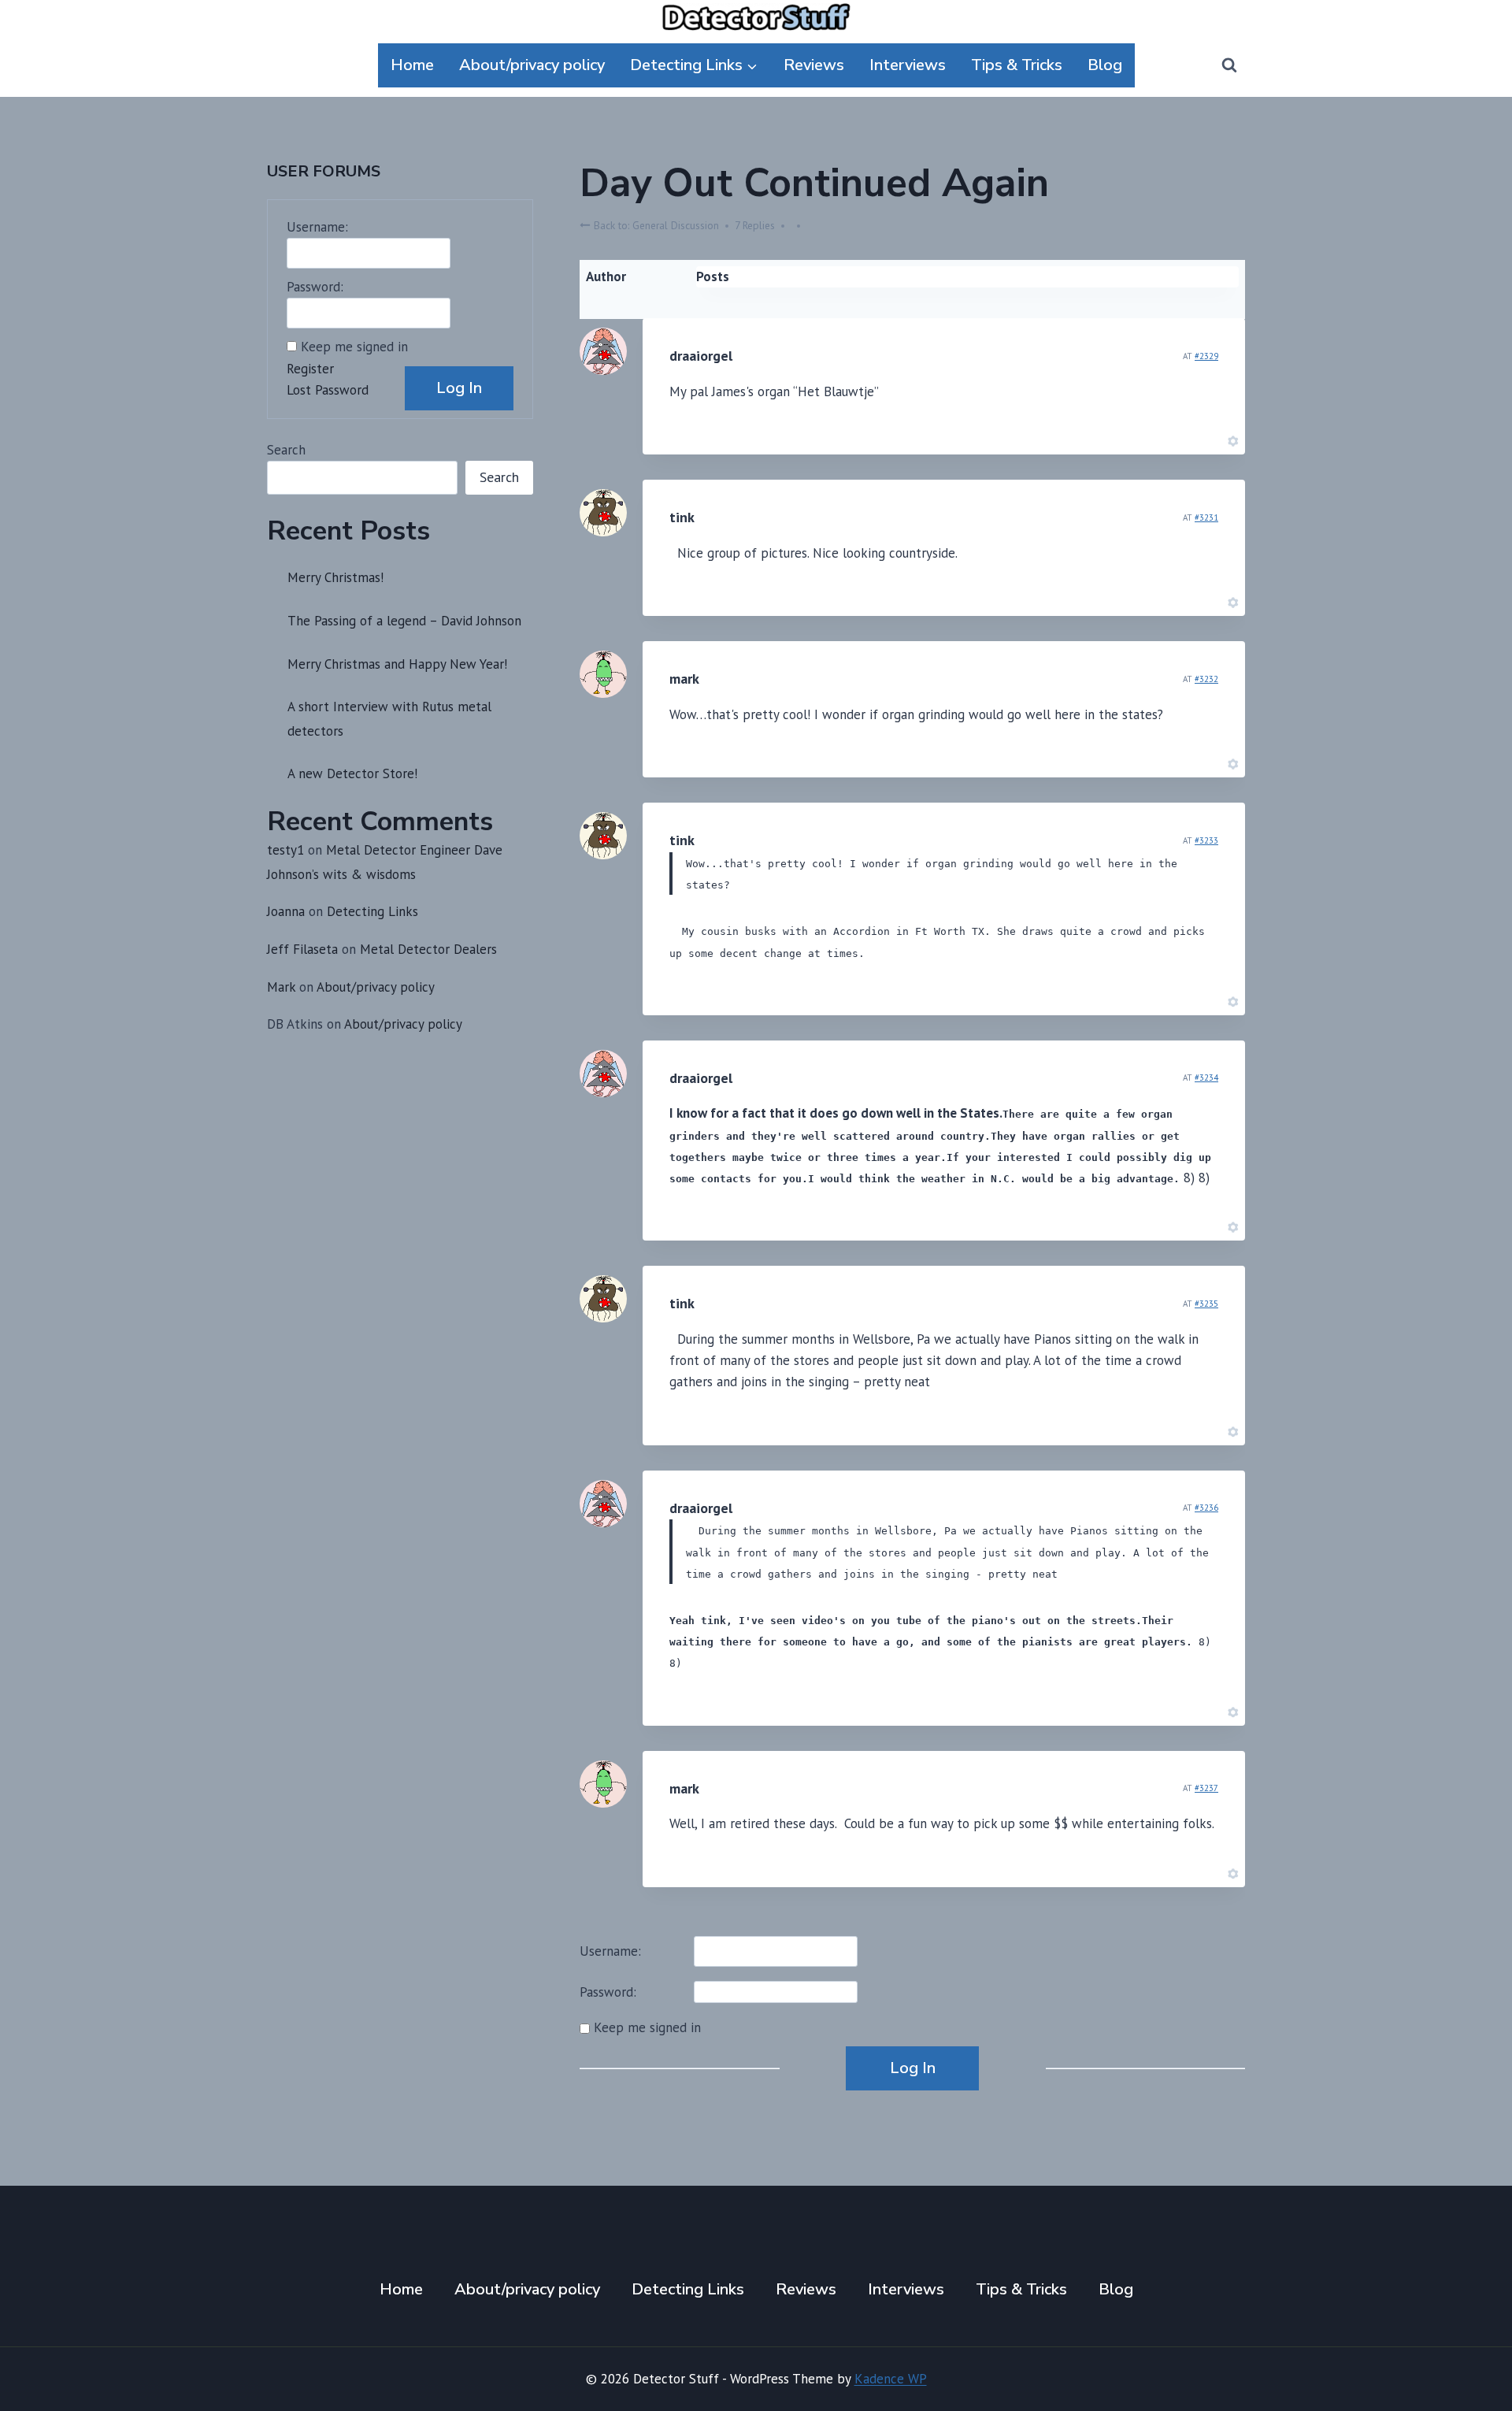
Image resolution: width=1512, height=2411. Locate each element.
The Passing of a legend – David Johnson (404, 621)
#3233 (1206, 840)
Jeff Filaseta (302, 949)
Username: (610, 1951)
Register (310, 369)
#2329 (1206, 356)
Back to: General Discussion (655, 225)
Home (412, 65)
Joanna (286, 911)
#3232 (1206, 679)
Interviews (908, 65)
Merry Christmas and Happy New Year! (397, 664)
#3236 (1206, 1508)
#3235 (1206, 1304)
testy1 (285, 850)
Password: (608, 1992)
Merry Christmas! (335, 577)
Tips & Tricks (1017, 65)
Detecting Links (372, 911)
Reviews (814, 65)
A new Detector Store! (352, 773)
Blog (1105, 65)
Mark (281, 987)
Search (286, 450)
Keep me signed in (647, 2027)
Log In (913, 2068)
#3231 (1206, 517)
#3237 (1206, 1788)
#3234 (1206, 1078)
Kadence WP (891, 2379)
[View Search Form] (1229, 65)
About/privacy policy (532, 65)
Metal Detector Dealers (428, 949)
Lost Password (328, 390)
